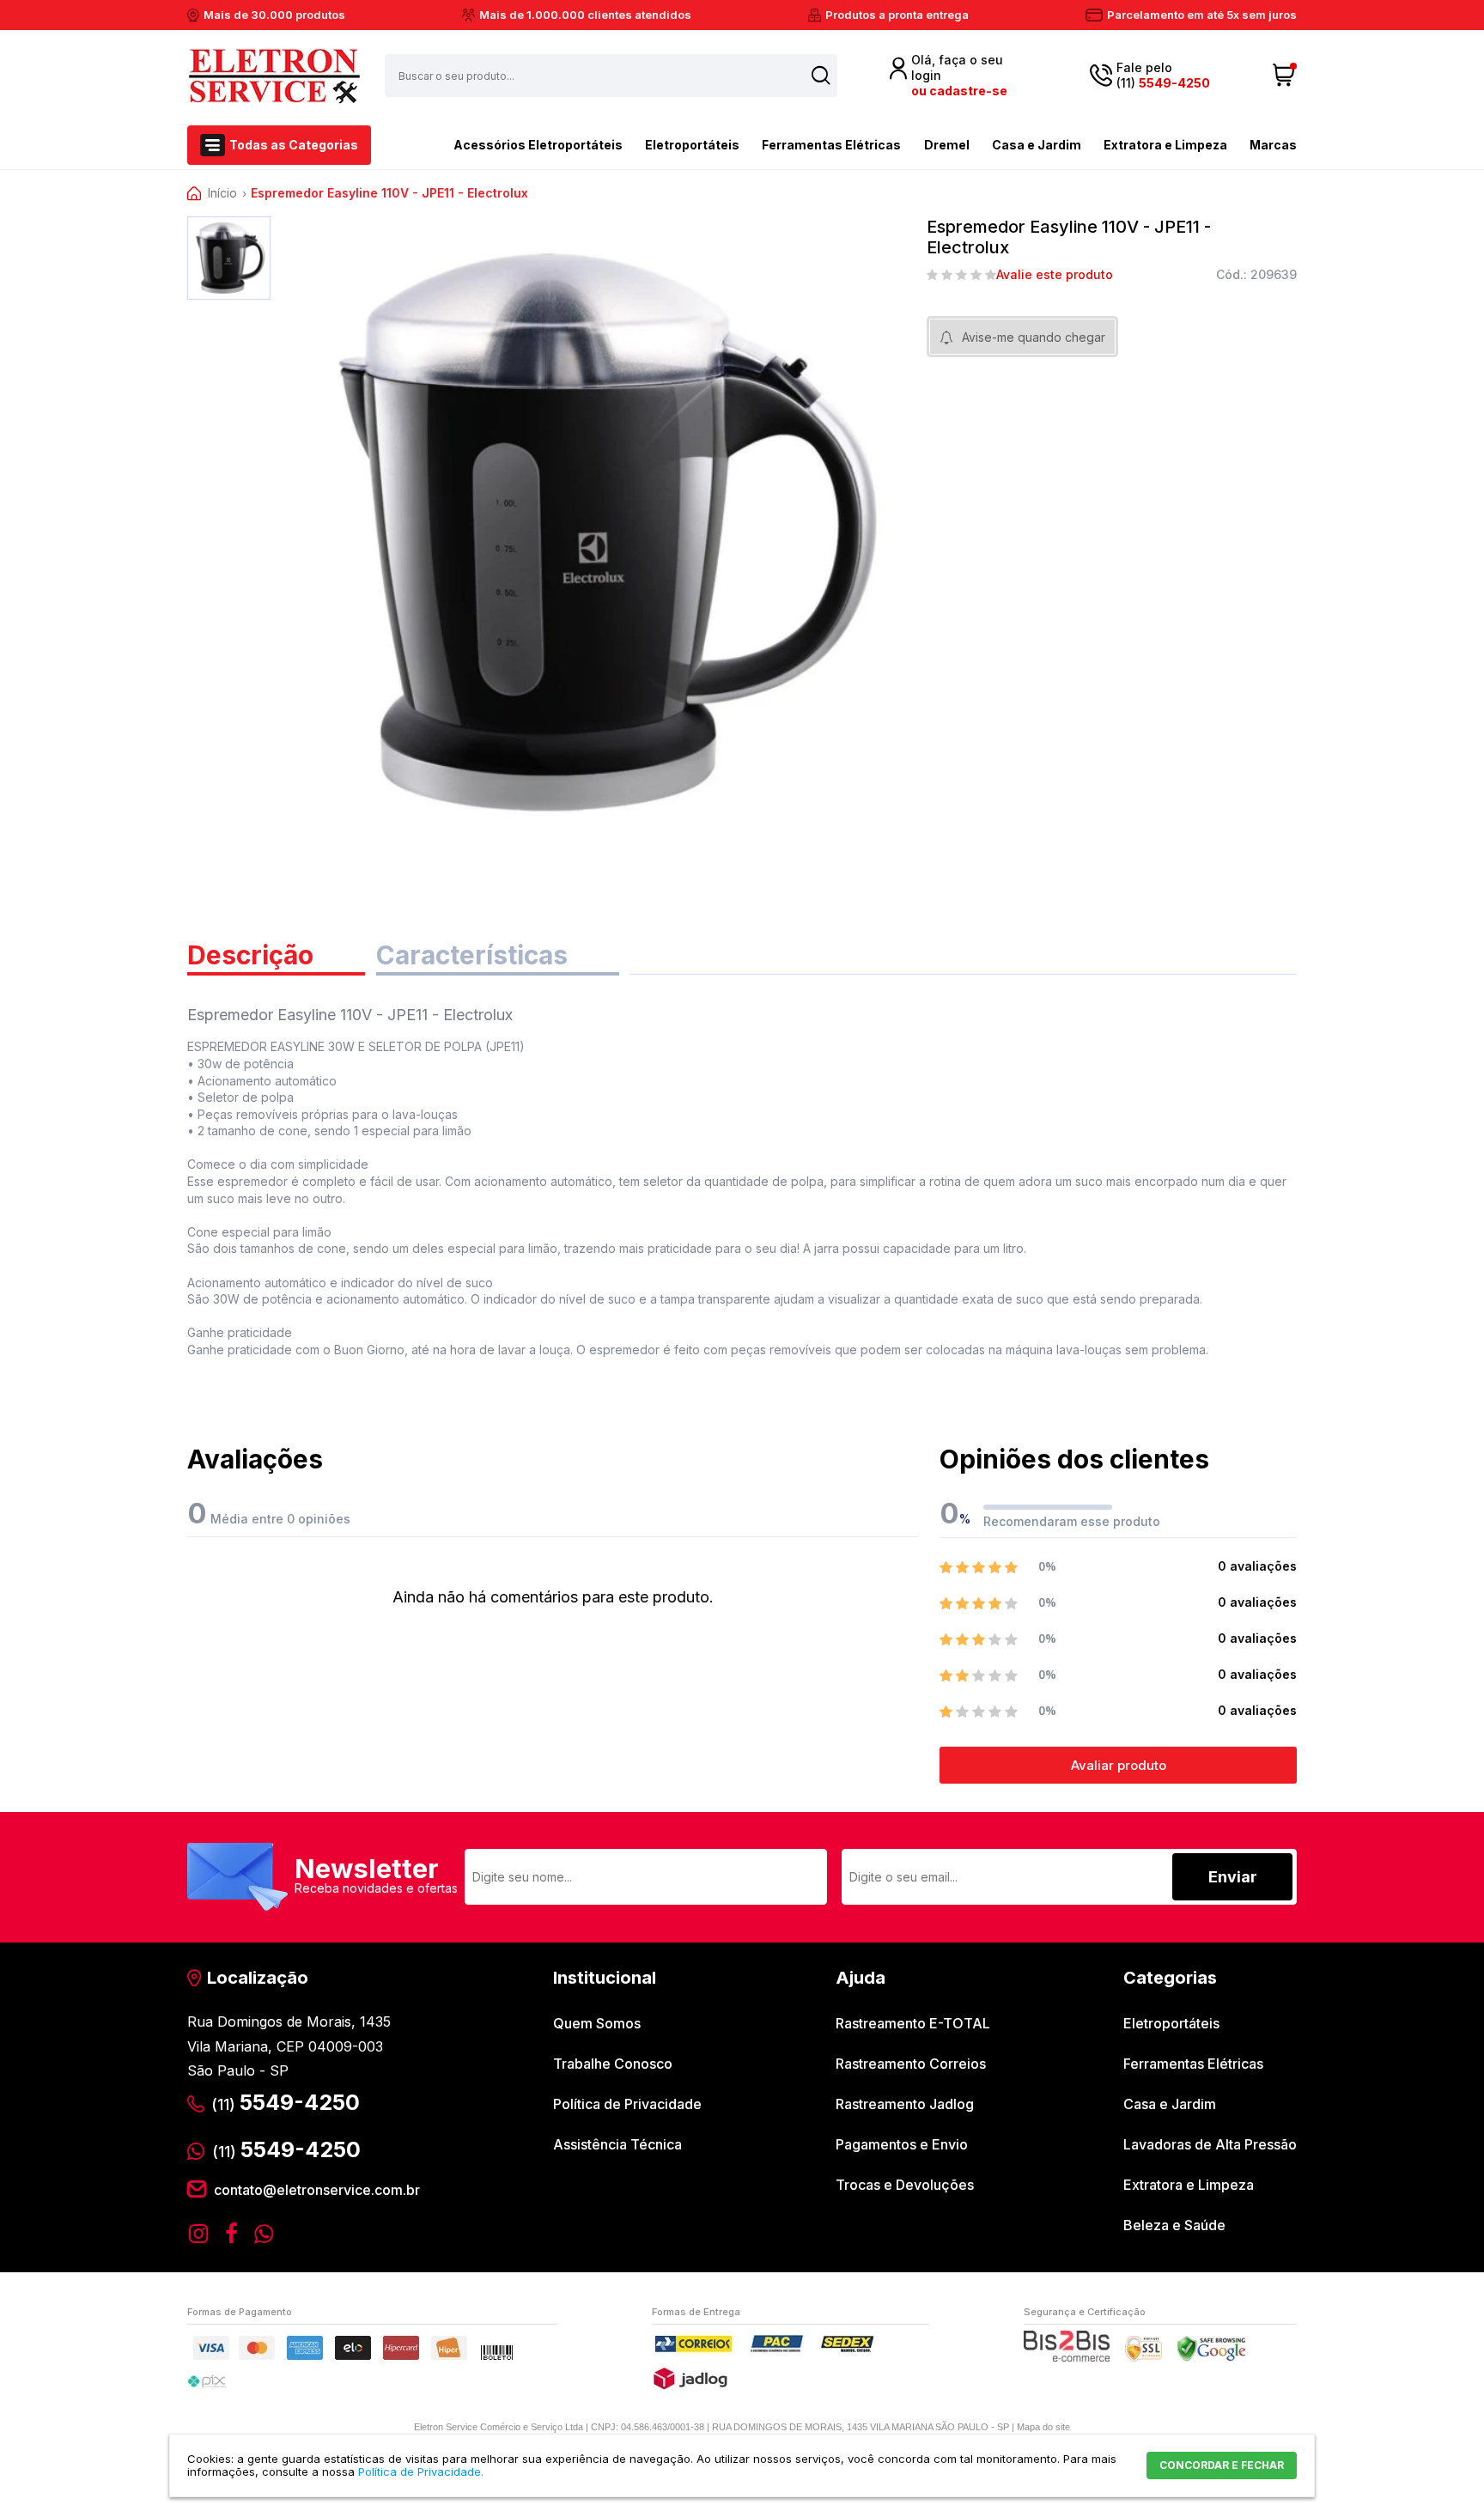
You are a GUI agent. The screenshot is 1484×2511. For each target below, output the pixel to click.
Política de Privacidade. (421, 2471)
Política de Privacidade (627, 2104)
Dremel (947, 145)
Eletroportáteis (692, 145)
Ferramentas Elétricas (831, 145)
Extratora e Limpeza (1165, 145)
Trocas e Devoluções (905, 2185)
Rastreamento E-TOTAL (913, 2023)
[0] (1284, 76)
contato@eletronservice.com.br (317, 2190)
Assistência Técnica (617, 2144)
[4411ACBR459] (229, 258)
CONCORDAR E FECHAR (1222, 2465)
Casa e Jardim (1037, 145)
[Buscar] (821, 75)
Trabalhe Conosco (613, 2064)
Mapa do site (1043, 2427)
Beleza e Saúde (1174, 2225)
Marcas (1273, 145)
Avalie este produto (1055, 275)
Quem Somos (597, 2023)
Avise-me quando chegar (1034, 337)
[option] (229, 258)
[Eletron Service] (274, 76)
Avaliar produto (1119, 1765)
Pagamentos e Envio (902, 2144)
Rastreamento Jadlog (905, 2104)
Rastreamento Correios (911, 2064)
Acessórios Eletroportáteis (538, 145)
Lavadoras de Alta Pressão (1210, 2144)
